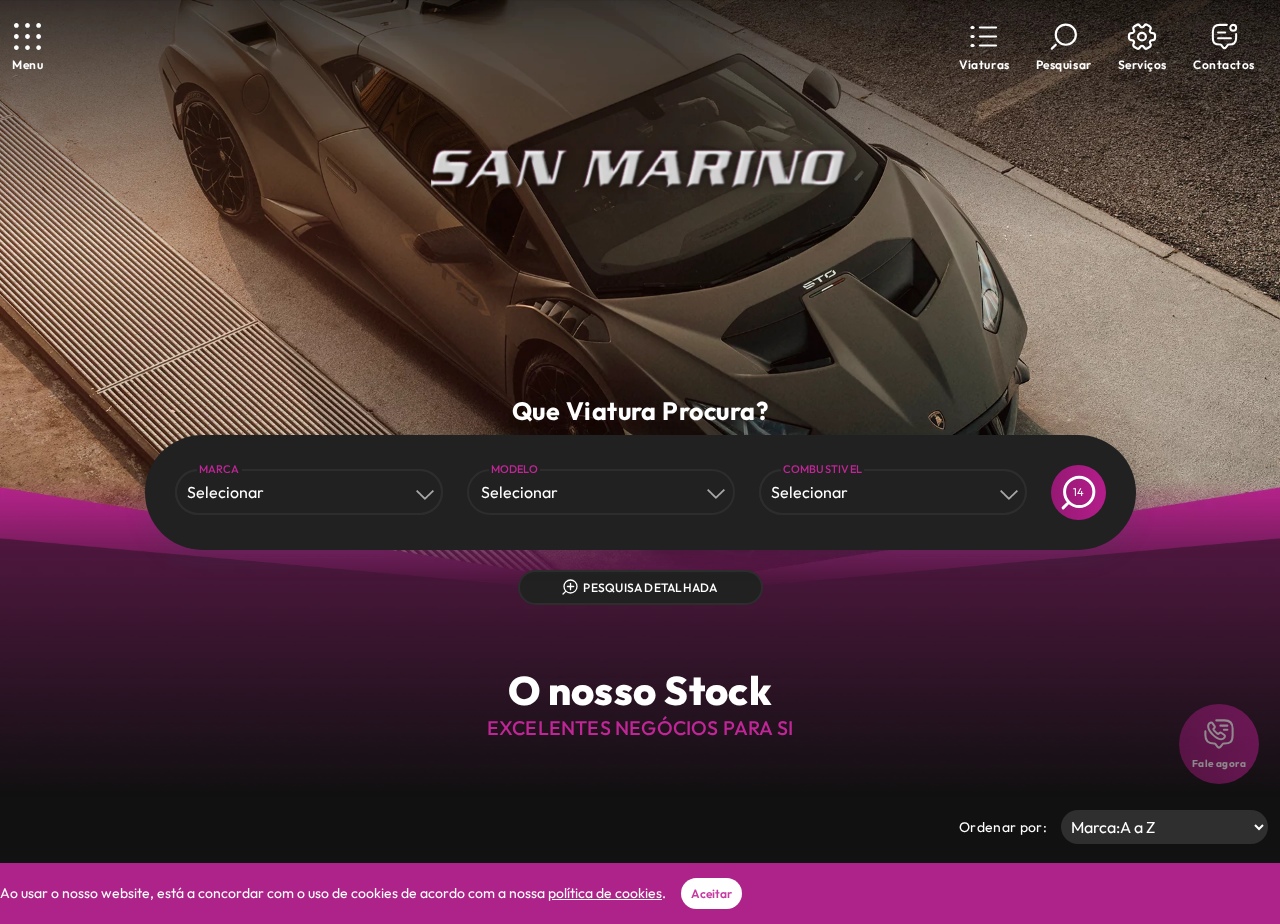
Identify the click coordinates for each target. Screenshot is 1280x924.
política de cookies (605, 893)
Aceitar (711, 893)
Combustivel (823, 469)
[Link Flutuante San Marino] (640, 169)
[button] (984, 47)
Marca (219, 469)
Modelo (514, 469)
